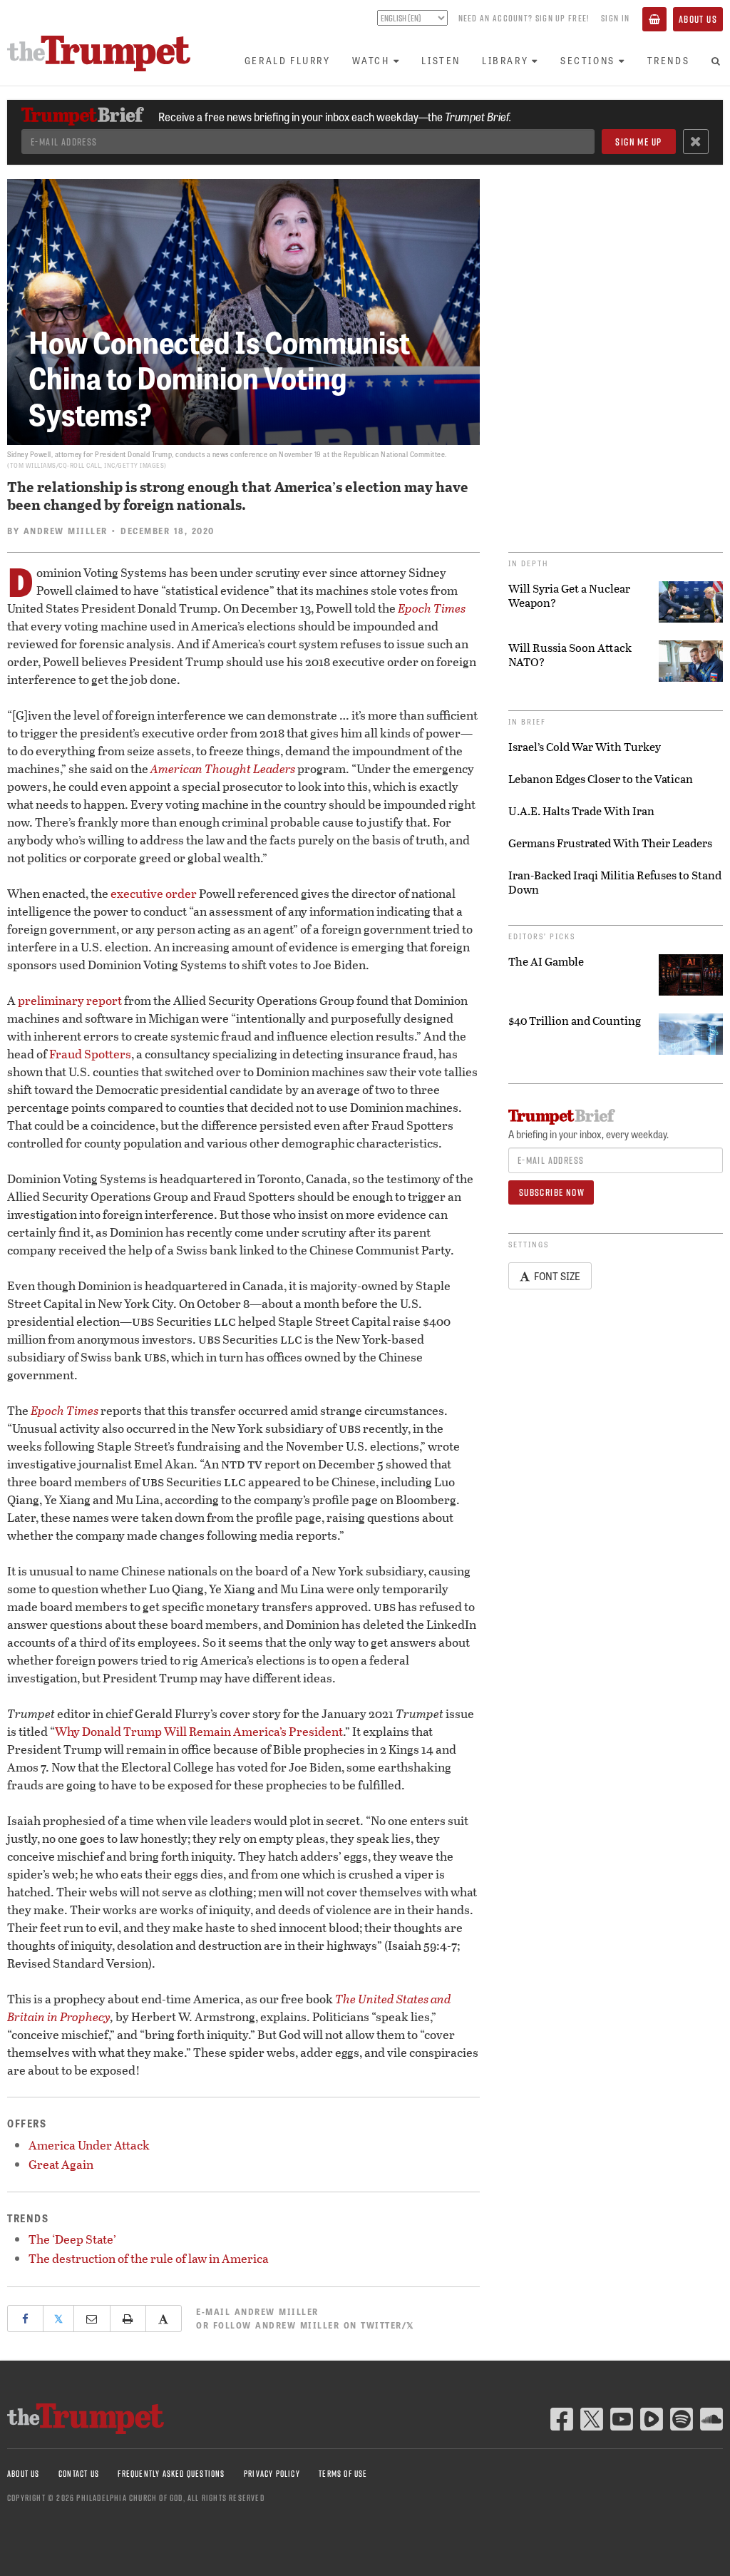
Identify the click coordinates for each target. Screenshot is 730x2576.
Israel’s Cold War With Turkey (585, 747)
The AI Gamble (546, 961)
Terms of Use (343, 2474)
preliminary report (70, 1000)
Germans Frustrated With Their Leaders (610, 843)
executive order (154, 893)
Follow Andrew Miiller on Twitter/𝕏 (314, 2325)
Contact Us (79, 2474)
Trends (669, 60)
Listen (441, 60)
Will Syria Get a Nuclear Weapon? (569, 596)
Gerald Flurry (288, 60)
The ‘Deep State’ (72, 2239)
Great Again (61, 2164)
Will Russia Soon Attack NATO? (570, 655)
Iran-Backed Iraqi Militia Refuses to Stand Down (615, 882)
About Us (698, 19)
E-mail (257, 2311)
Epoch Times (432, 608)
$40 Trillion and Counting (575, 1021)
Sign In (615, 18)
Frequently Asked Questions (171, 2474)
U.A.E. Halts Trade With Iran (581, 811)
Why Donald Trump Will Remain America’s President (199, 1731)
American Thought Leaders (223, 768)
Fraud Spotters (90, 1054)
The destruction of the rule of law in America (149, 2258)
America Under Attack (89, 2145)
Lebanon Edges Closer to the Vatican (601, 779)
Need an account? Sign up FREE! (524, 18)
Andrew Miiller (66, 531)
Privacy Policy (272, 2474)
